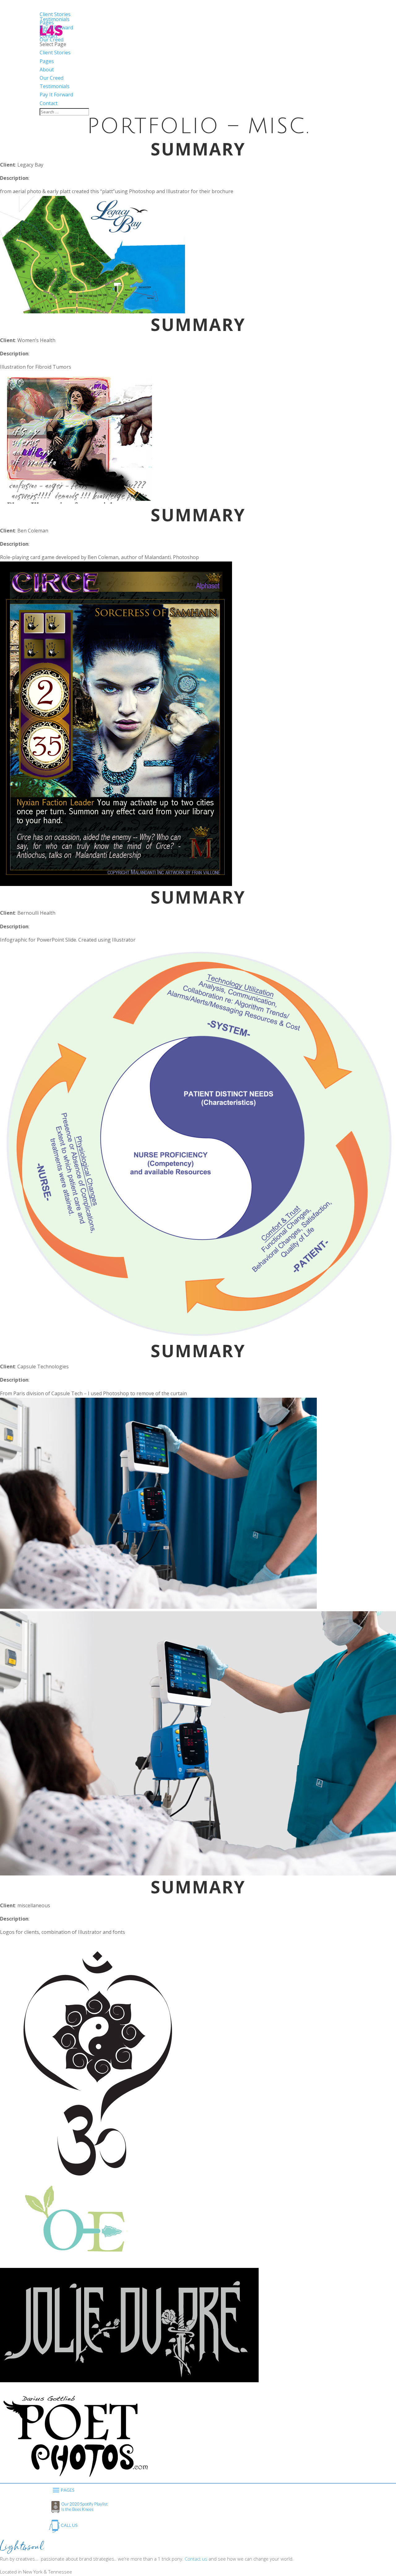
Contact (49, 103)
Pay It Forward (56, 95)
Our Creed (52, 78)
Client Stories (55, 53)
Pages (47, 61)
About (47, 70)
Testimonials (55, 86)
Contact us (196, 2559)
